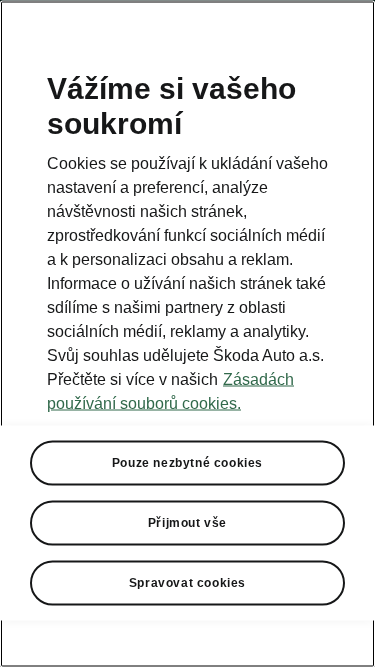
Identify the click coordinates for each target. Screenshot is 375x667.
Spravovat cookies (187, 582)
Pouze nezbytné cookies (187, 462)
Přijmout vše (187, 522)
